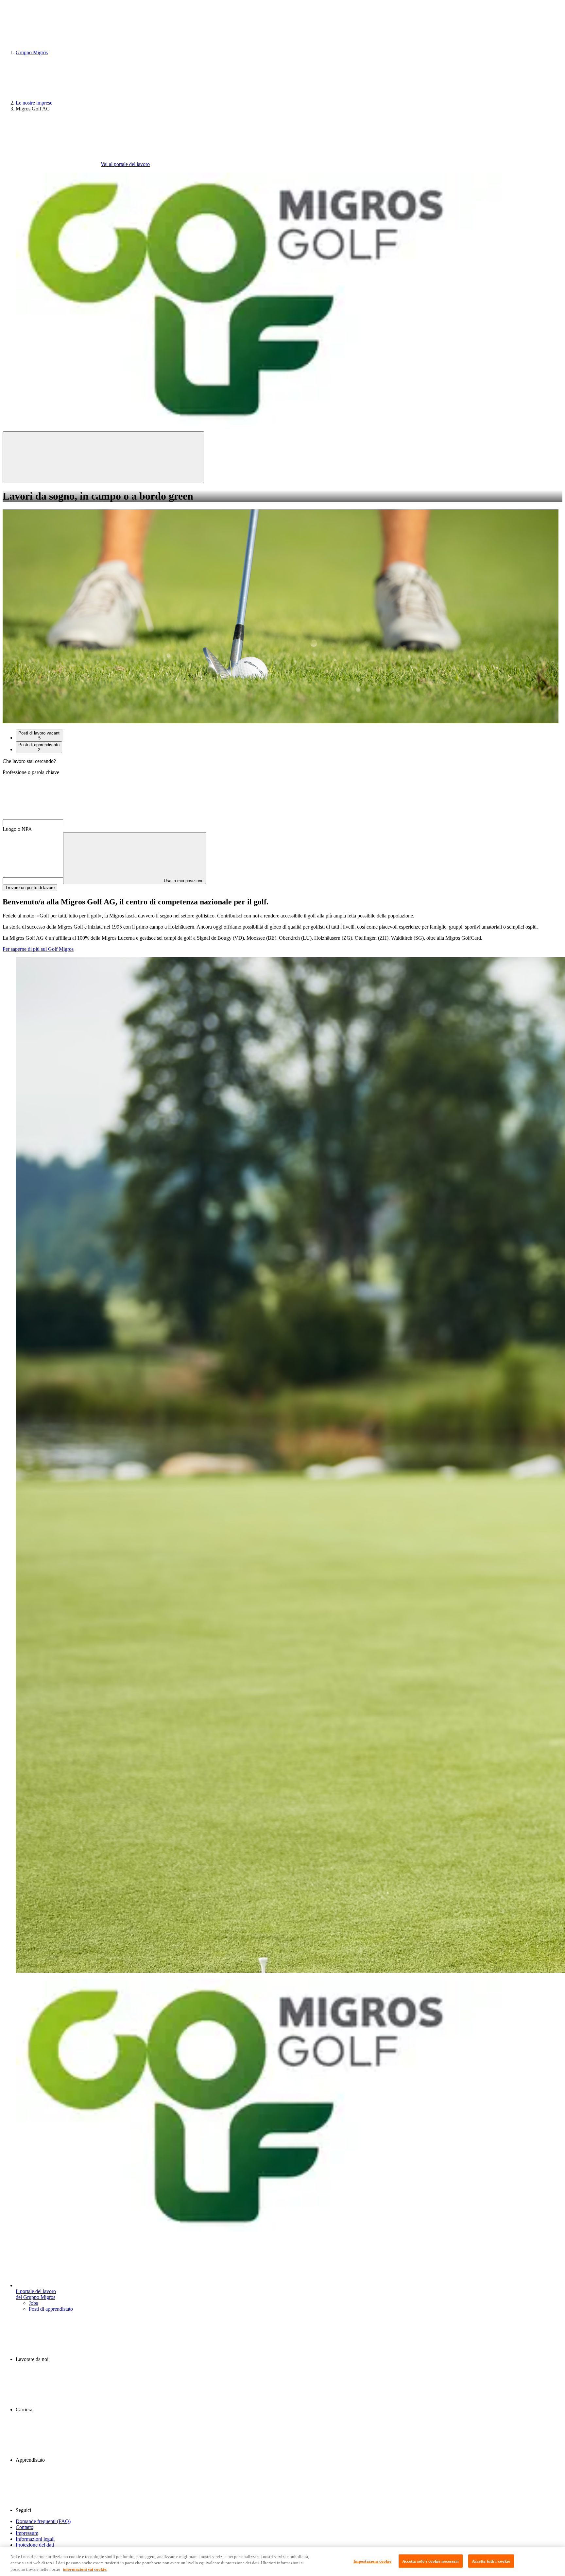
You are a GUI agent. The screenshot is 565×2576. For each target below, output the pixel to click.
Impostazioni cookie (372, 2561)
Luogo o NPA (17, 829)
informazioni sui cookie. (85, 2569)
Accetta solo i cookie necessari (431, 2561)
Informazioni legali (35, 2539)
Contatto (25, 2527)
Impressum (27, 2533)
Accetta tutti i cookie (491, 2561)
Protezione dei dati (35, 2545)
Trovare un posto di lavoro (30, 888)
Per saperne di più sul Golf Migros (38, 949)
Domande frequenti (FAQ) (43, 2521)
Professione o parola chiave (31, 772)
